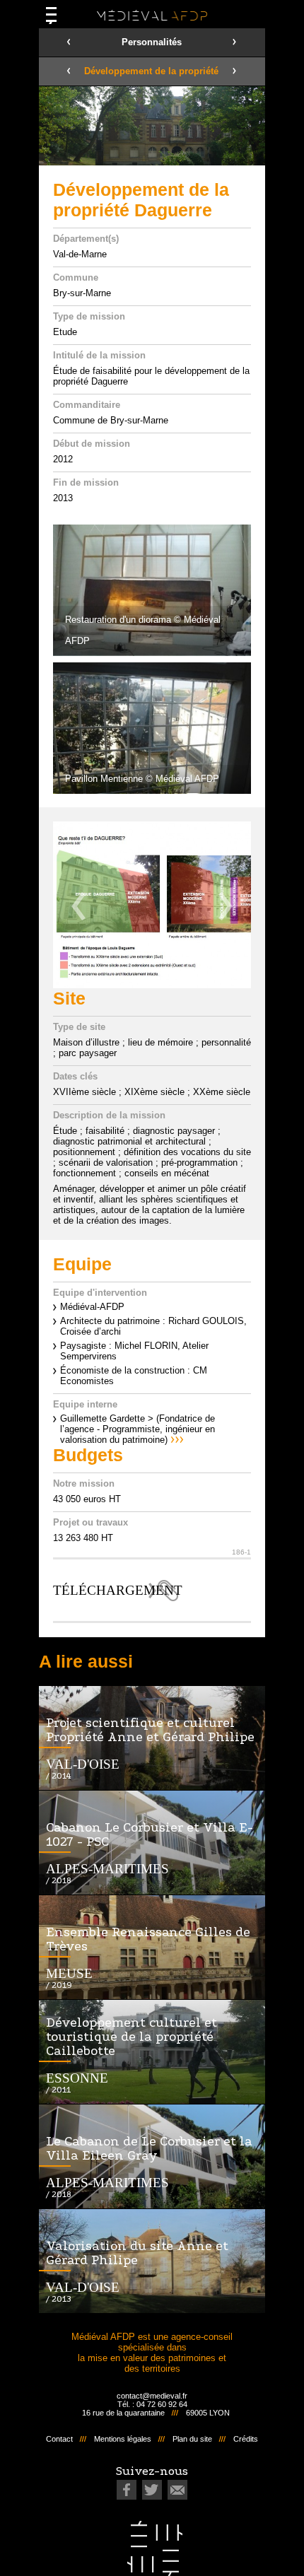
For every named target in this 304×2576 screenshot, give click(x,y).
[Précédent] (78, 906)
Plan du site (192, 2439)
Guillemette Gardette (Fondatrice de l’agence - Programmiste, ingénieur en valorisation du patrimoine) (138, 1429)
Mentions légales (123, 2439)
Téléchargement (116, 1590)
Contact (59, 2439)
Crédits (246, 2439)
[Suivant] (226, 906)
